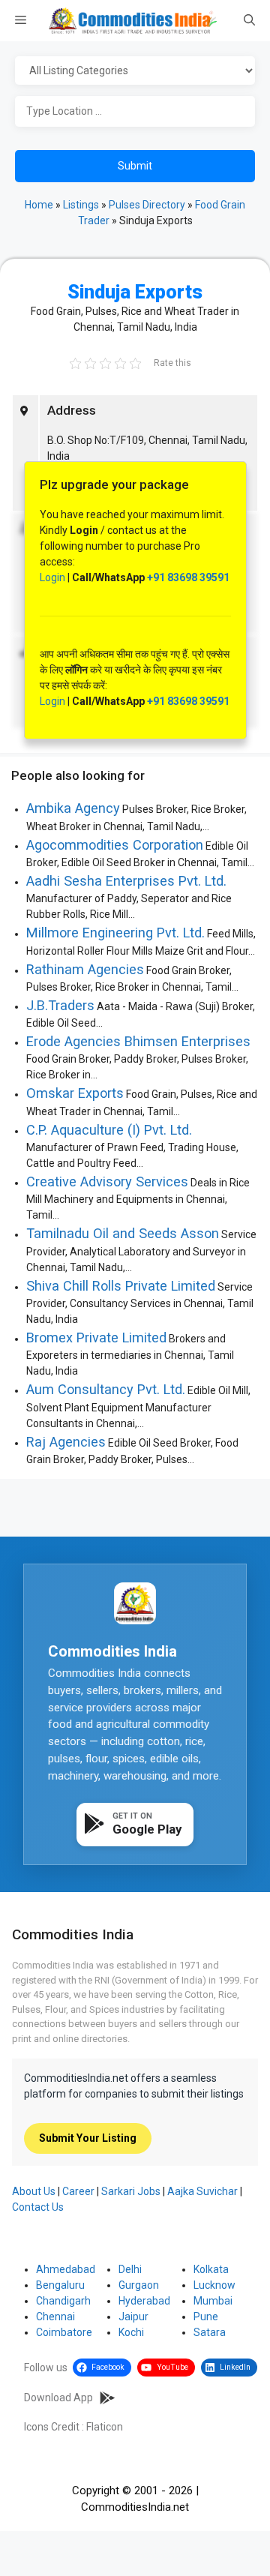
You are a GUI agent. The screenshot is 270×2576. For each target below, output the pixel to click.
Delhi (130, 2269)
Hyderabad (144, 2301)
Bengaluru (60, 2285)
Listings (81, 205)
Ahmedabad (66, 2269)
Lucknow (214, 2285)
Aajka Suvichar (202, 2191)
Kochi (131, 2332)
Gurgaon (139, 2285)
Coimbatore (64, 2332)
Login (52, 577)
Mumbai (213, 2301)
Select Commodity (135, 71)
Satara (210, 2332)
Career (78, 2191)
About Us (34, 2191)
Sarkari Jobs (131, 2191)
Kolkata (211, 2269)
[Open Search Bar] (249, 21)
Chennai (55, 2317)
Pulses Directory (147, 205)
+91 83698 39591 (188, 577)
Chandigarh (63, 2301)
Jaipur (133, 2317)
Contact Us (38, 2207)
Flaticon (105, 2427)
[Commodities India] (133, 21)
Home (39, 205)
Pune (206, 2317)
